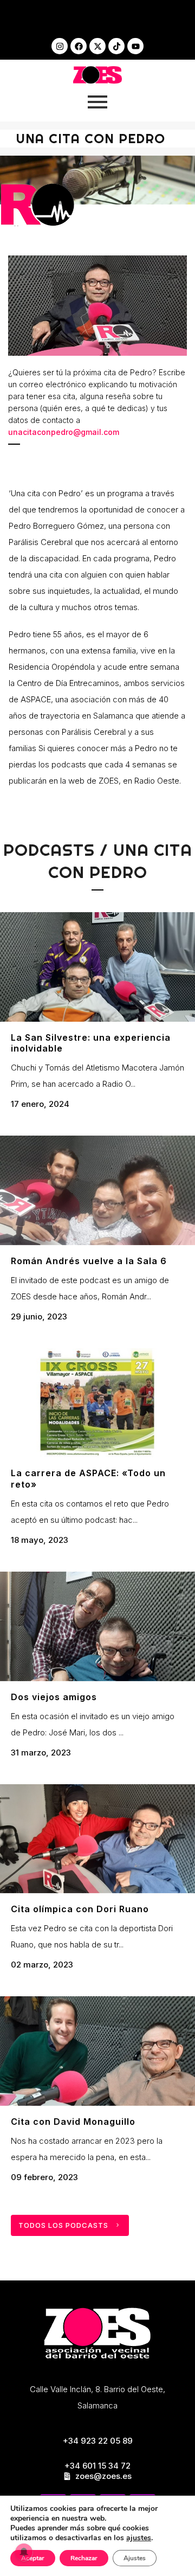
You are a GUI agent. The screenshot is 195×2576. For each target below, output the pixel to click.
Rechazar (84, 2558)
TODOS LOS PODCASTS (63, 2225)
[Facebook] (79, 46)
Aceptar (33, 2558)
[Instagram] (60, 46)
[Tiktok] (116, 46)
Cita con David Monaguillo (73, 2122)
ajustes (139, 2538)
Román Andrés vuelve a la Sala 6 (89, 1261)
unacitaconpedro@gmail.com (64, 432)
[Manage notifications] (24, 2552)
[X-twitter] (97, 46)
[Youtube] (135, 46)
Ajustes (135, 2558)
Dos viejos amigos (54, 1697)
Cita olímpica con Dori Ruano (80, 1909)
